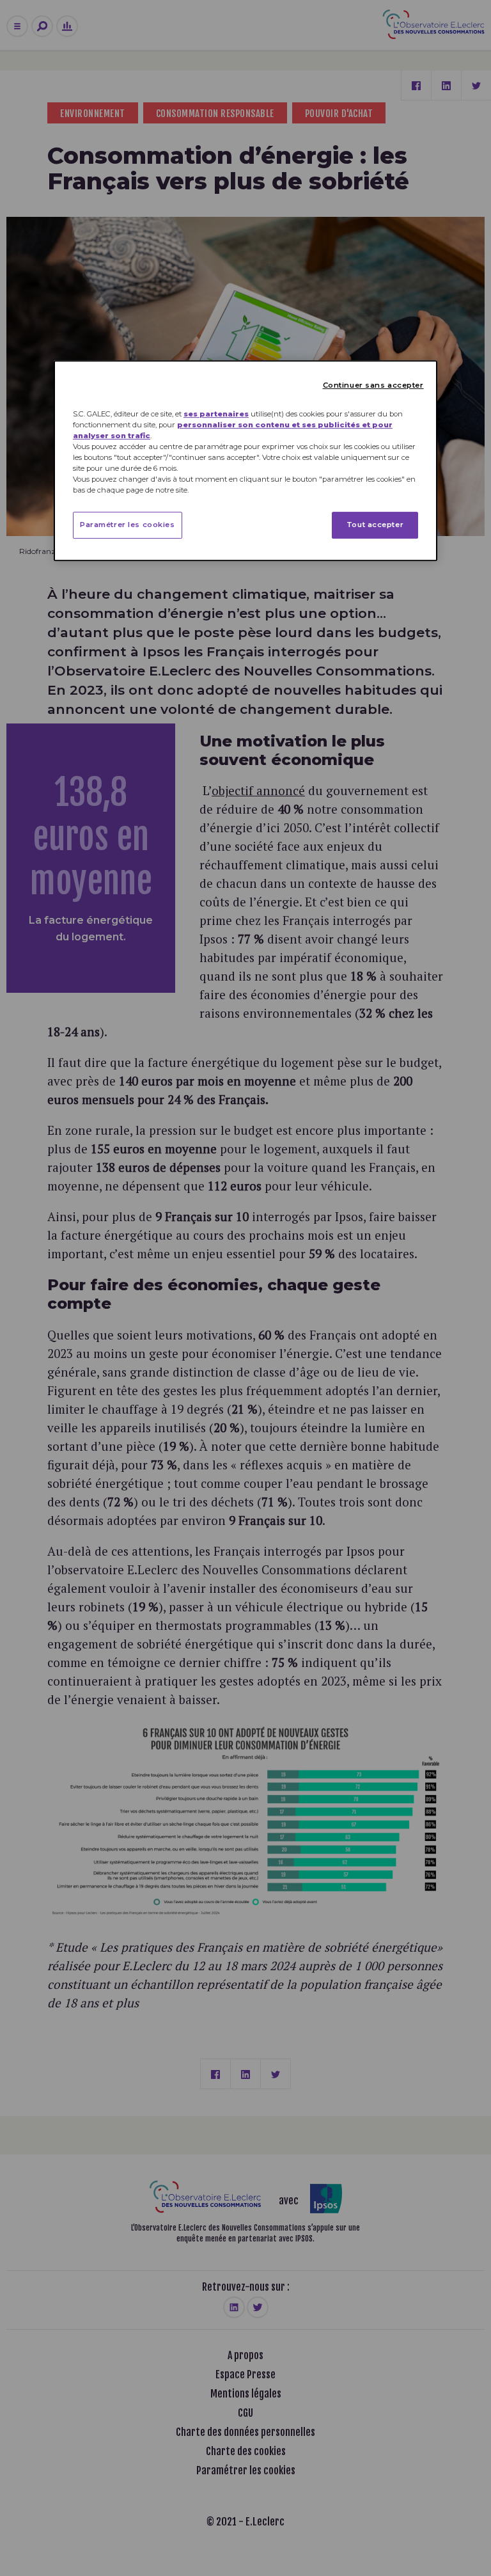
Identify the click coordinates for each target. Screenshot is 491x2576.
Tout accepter (375, 525)
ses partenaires (216, 414)
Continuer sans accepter (373, 385)
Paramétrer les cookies (128, 525)
